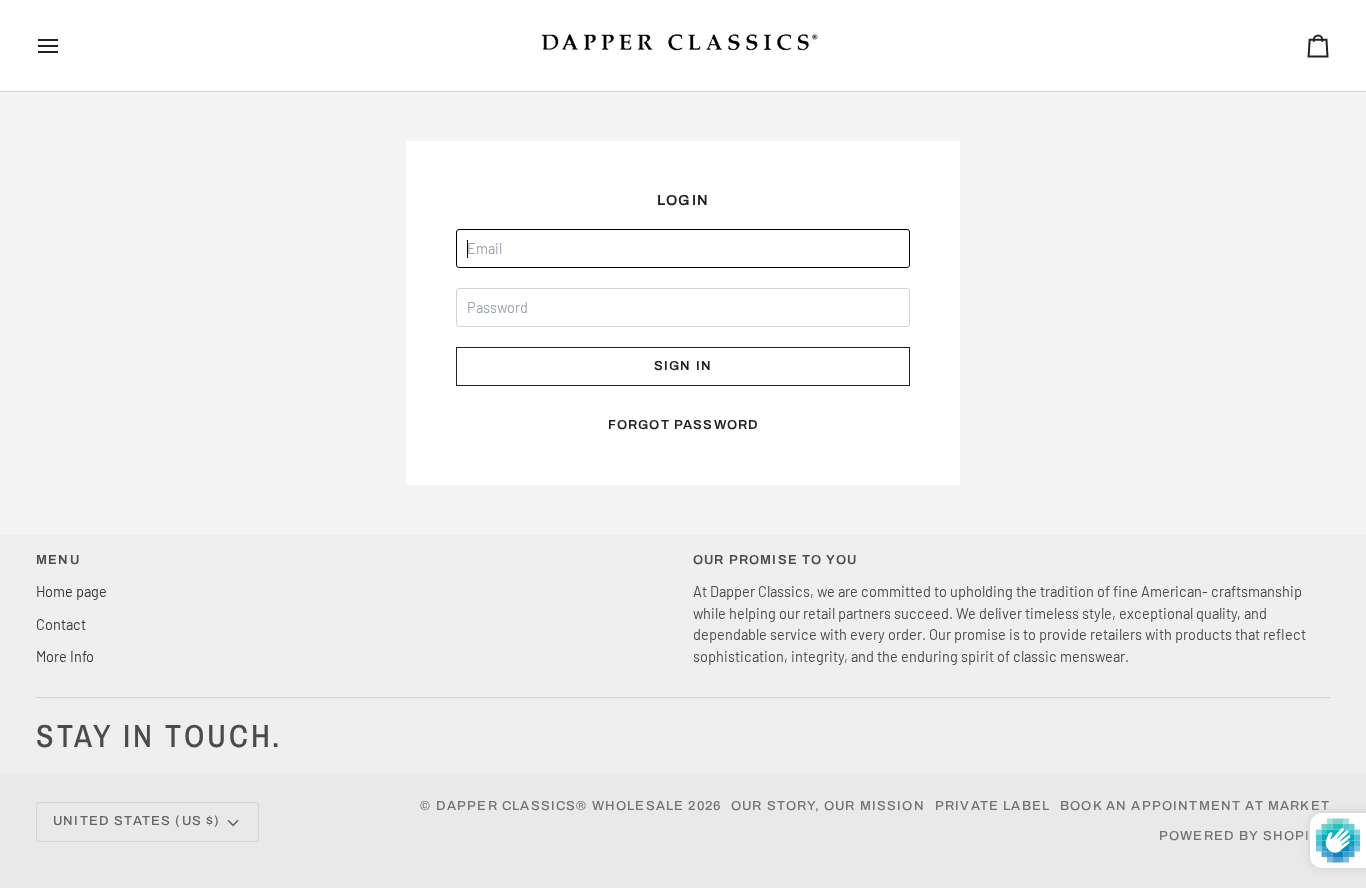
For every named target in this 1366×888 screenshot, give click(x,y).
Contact (61, 624)
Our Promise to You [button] (775, 560)
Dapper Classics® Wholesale (560, 806)
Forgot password (683, 425)
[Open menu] (66, 45)
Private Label (992, 806)
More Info (65, 656)
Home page (71, 591)
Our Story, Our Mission (828, 806)
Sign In (683, 366)
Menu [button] (58, 560)
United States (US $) (136, 821)
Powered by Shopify (1244, 836)
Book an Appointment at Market (1195, 806)
